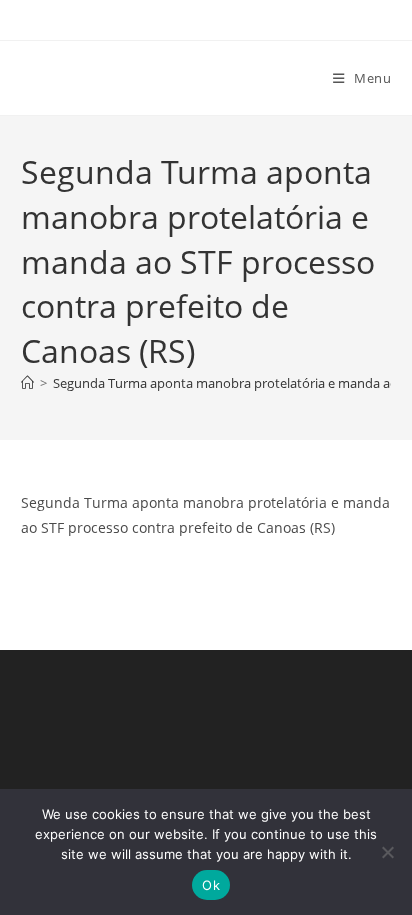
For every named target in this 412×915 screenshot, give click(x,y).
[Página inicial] (27, 383)
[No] (387, 852)
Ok (211, 885)
